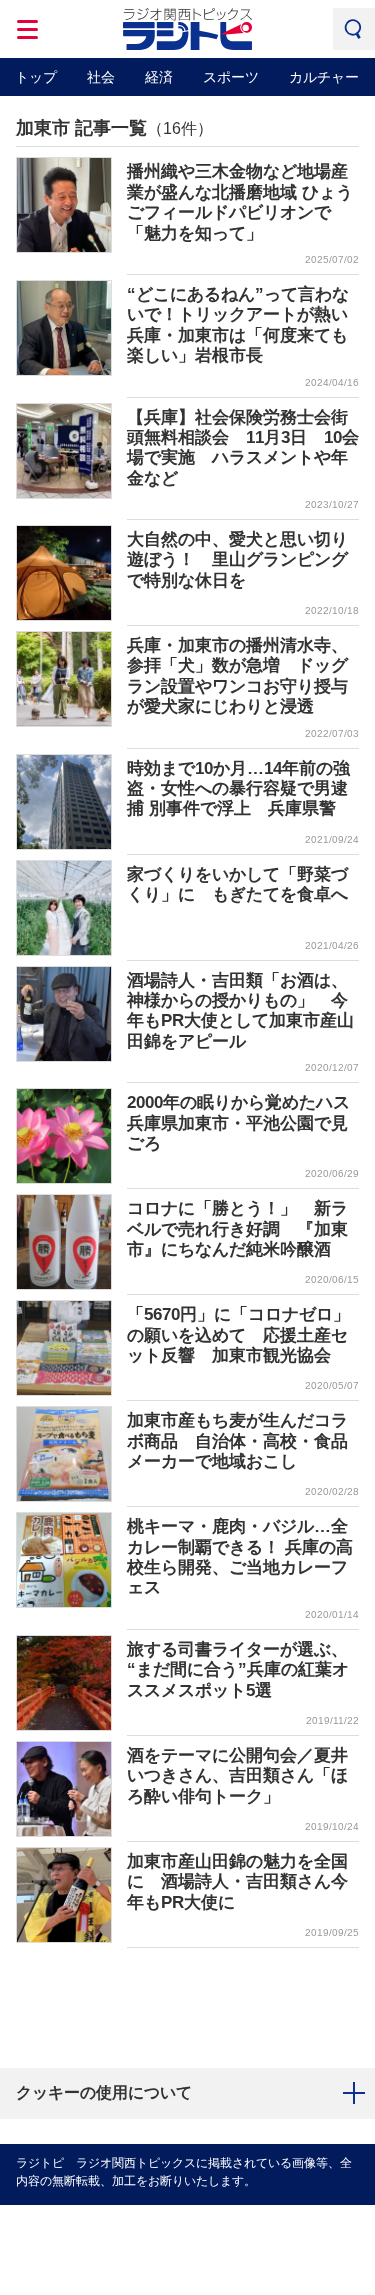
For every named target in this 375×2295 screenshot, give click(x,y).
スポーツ (231, 77)
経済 (159, 77)
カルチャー (324, 77)
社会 (101, 77)
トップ (36, 77)
